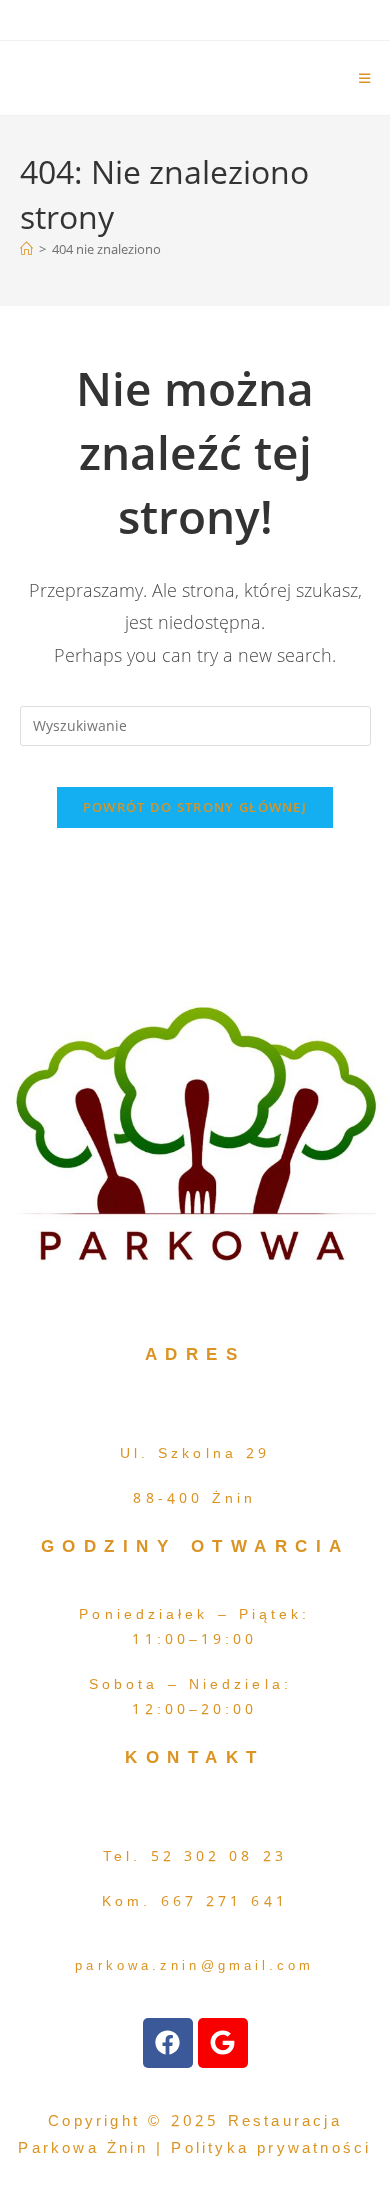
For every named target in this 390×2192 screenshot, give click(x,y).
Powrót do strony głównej (195, 807)
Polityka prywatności (267, 2148)
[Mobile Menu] (365, 78)
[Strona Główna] (26, 249)
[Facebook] (168, 2043)
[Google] (223, 2043)
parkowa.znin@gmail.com (194, 1965)
